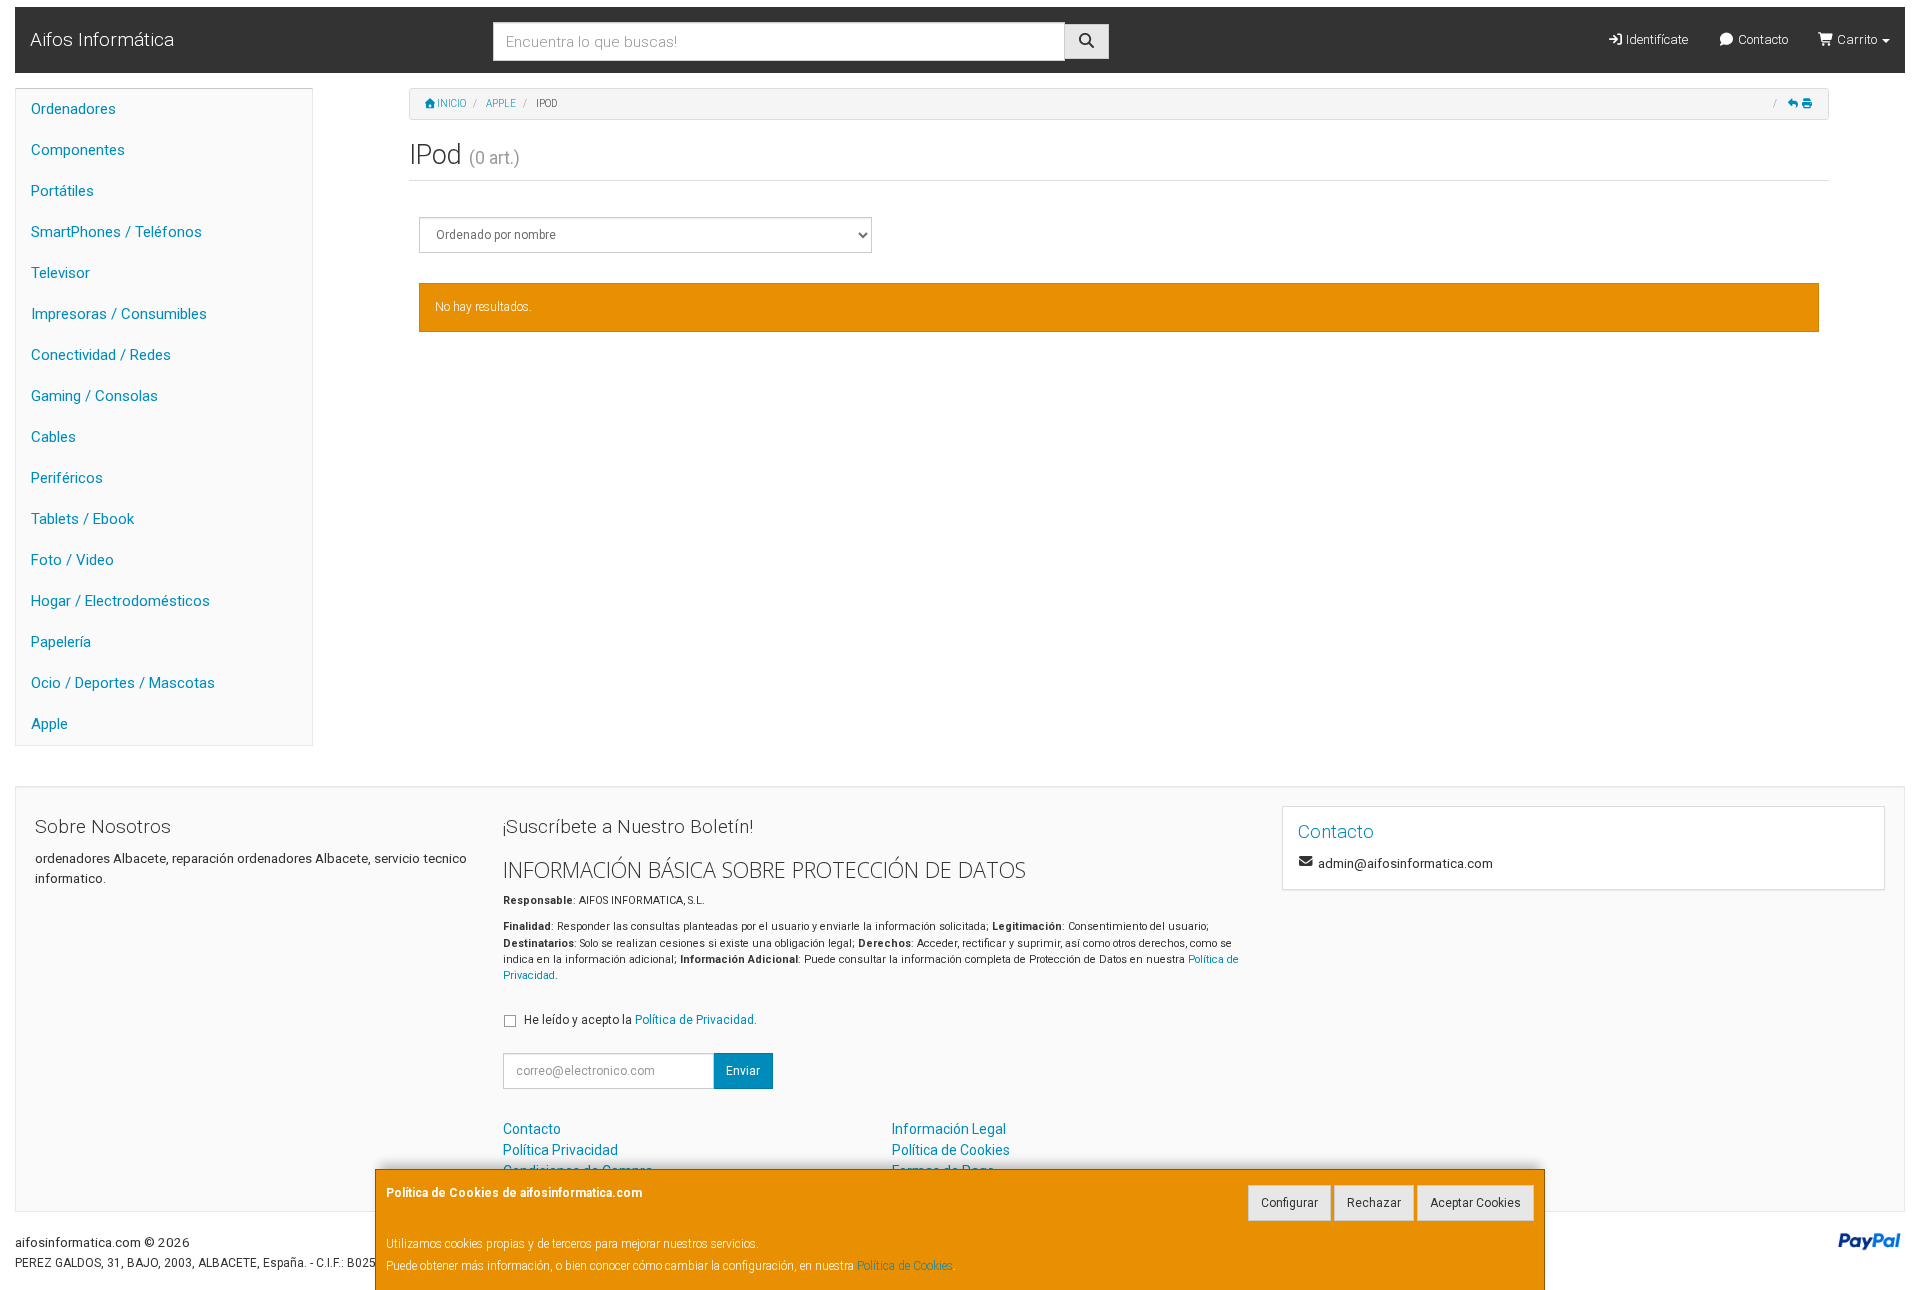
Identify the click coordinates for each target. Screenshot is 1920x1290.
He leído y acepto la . (640, 1020)
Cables (53, 437)
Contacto (1761, 39)
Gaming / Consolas (94, 396)
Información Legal (949, 1129)
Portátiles (62, 191)
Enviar (743, 1071)
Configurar (1289, 1203)
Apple (49, 724)
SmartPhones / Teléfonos (116, 232)
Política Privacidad (560, 1150)
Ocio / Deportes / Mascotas (123, 683)
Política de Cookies (905, 1266)
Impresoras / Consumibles (119, 314)
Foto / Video (72, 560)
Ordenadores (73, 109)
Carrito (1857, 39)
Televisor (60, 273)
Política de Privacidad (694, 1020)
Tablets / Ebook (82, 519)
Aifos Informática (102, 39)
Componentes (78, 150)
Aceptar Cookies (1475, 1203)
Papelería (61, 642)
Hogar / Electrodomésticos (120, 601)
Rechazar (1374, 1203)
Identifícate (1655, 39)
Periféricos (67, 478)
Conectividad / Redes (101, 355)
